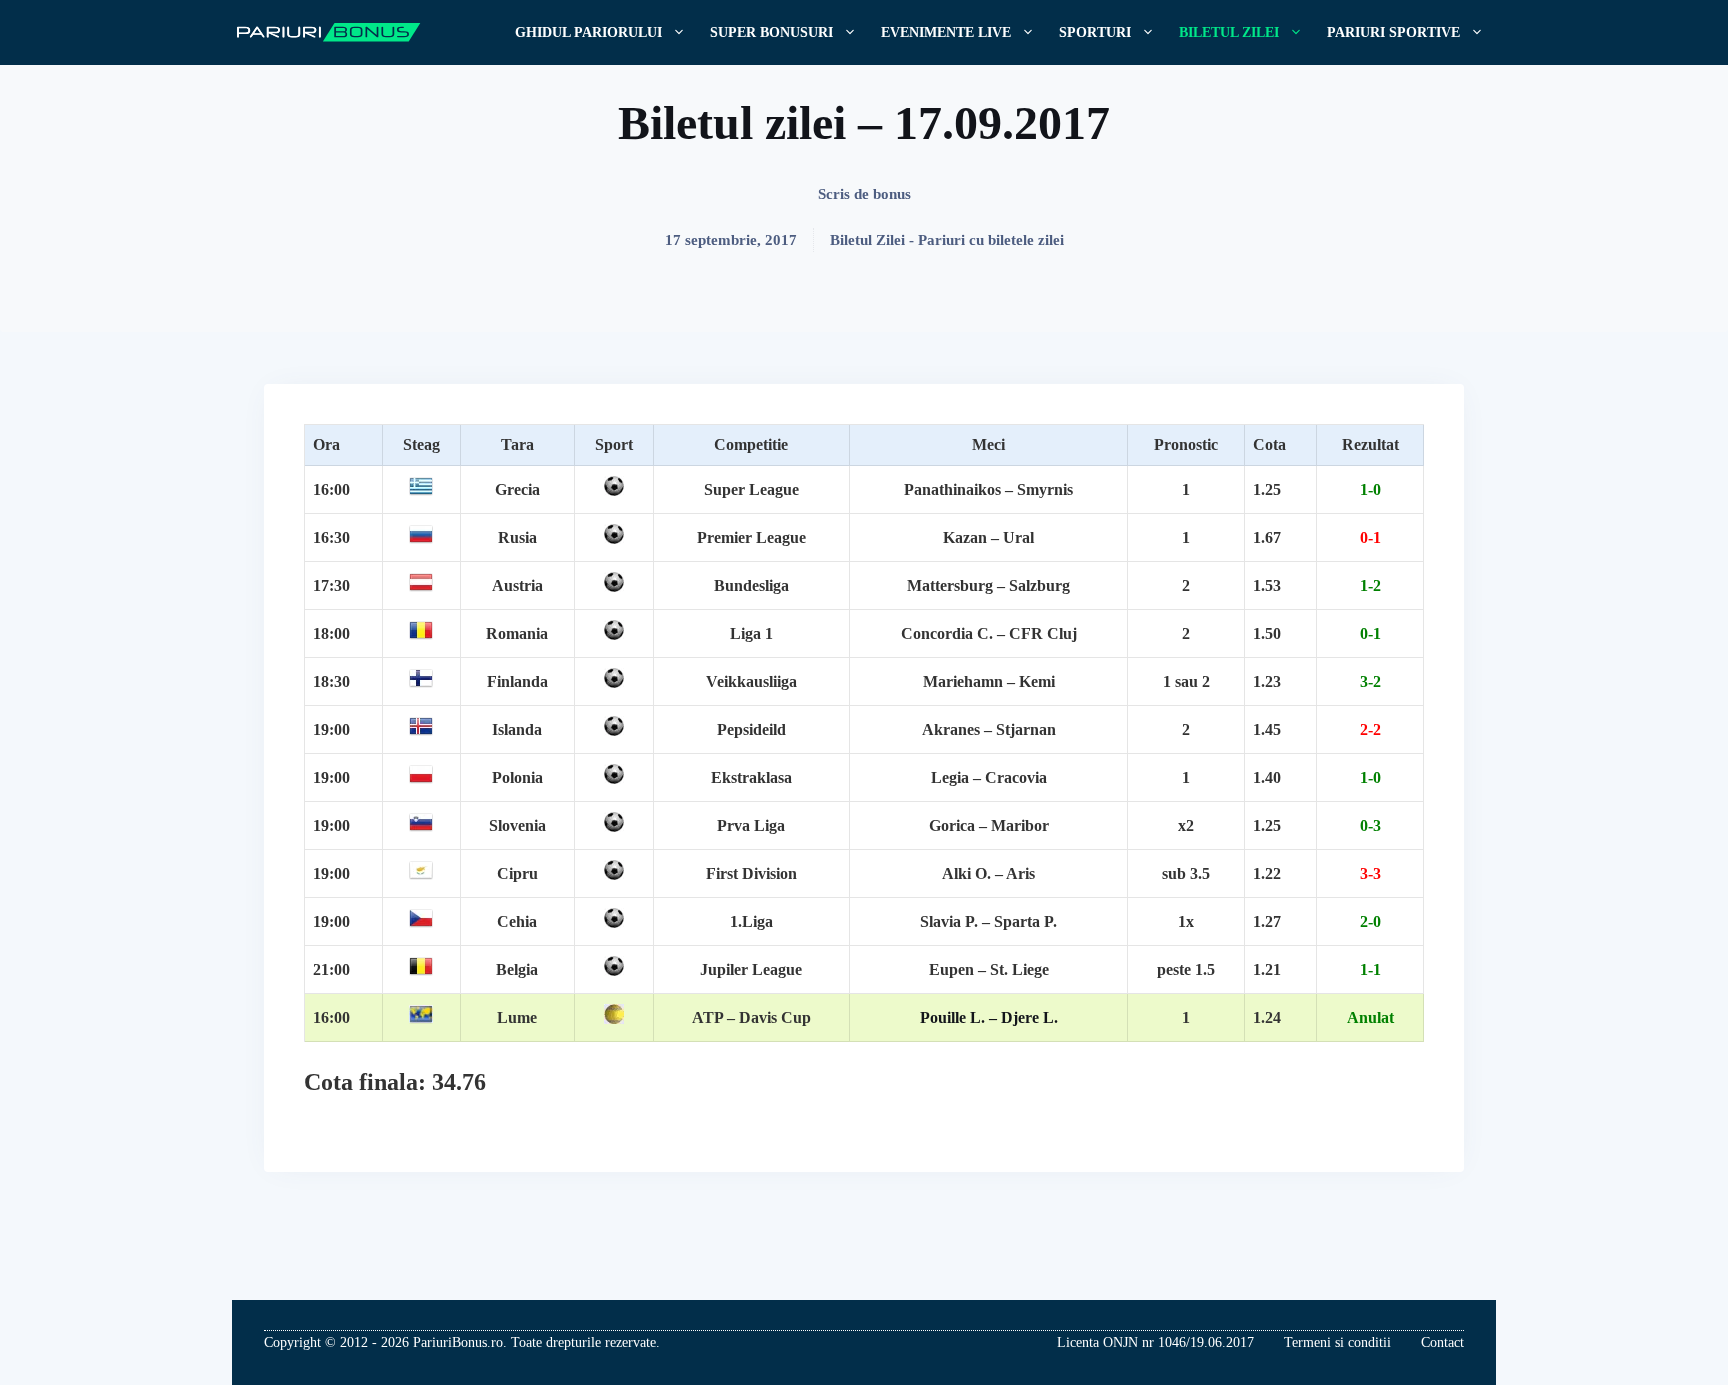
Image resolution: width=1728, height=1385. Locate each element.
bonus (892, 194)
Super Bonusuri (771, 32)
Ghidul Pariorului (588, 32)
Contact (1442, 1342)
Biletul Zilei (1229, 32)
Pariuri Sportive (1393, 32)
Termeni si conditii (1337, 1342)
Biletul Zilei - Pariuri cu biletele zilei (947, 240)
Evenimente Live (946, 32)
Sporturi (1095, 32)
